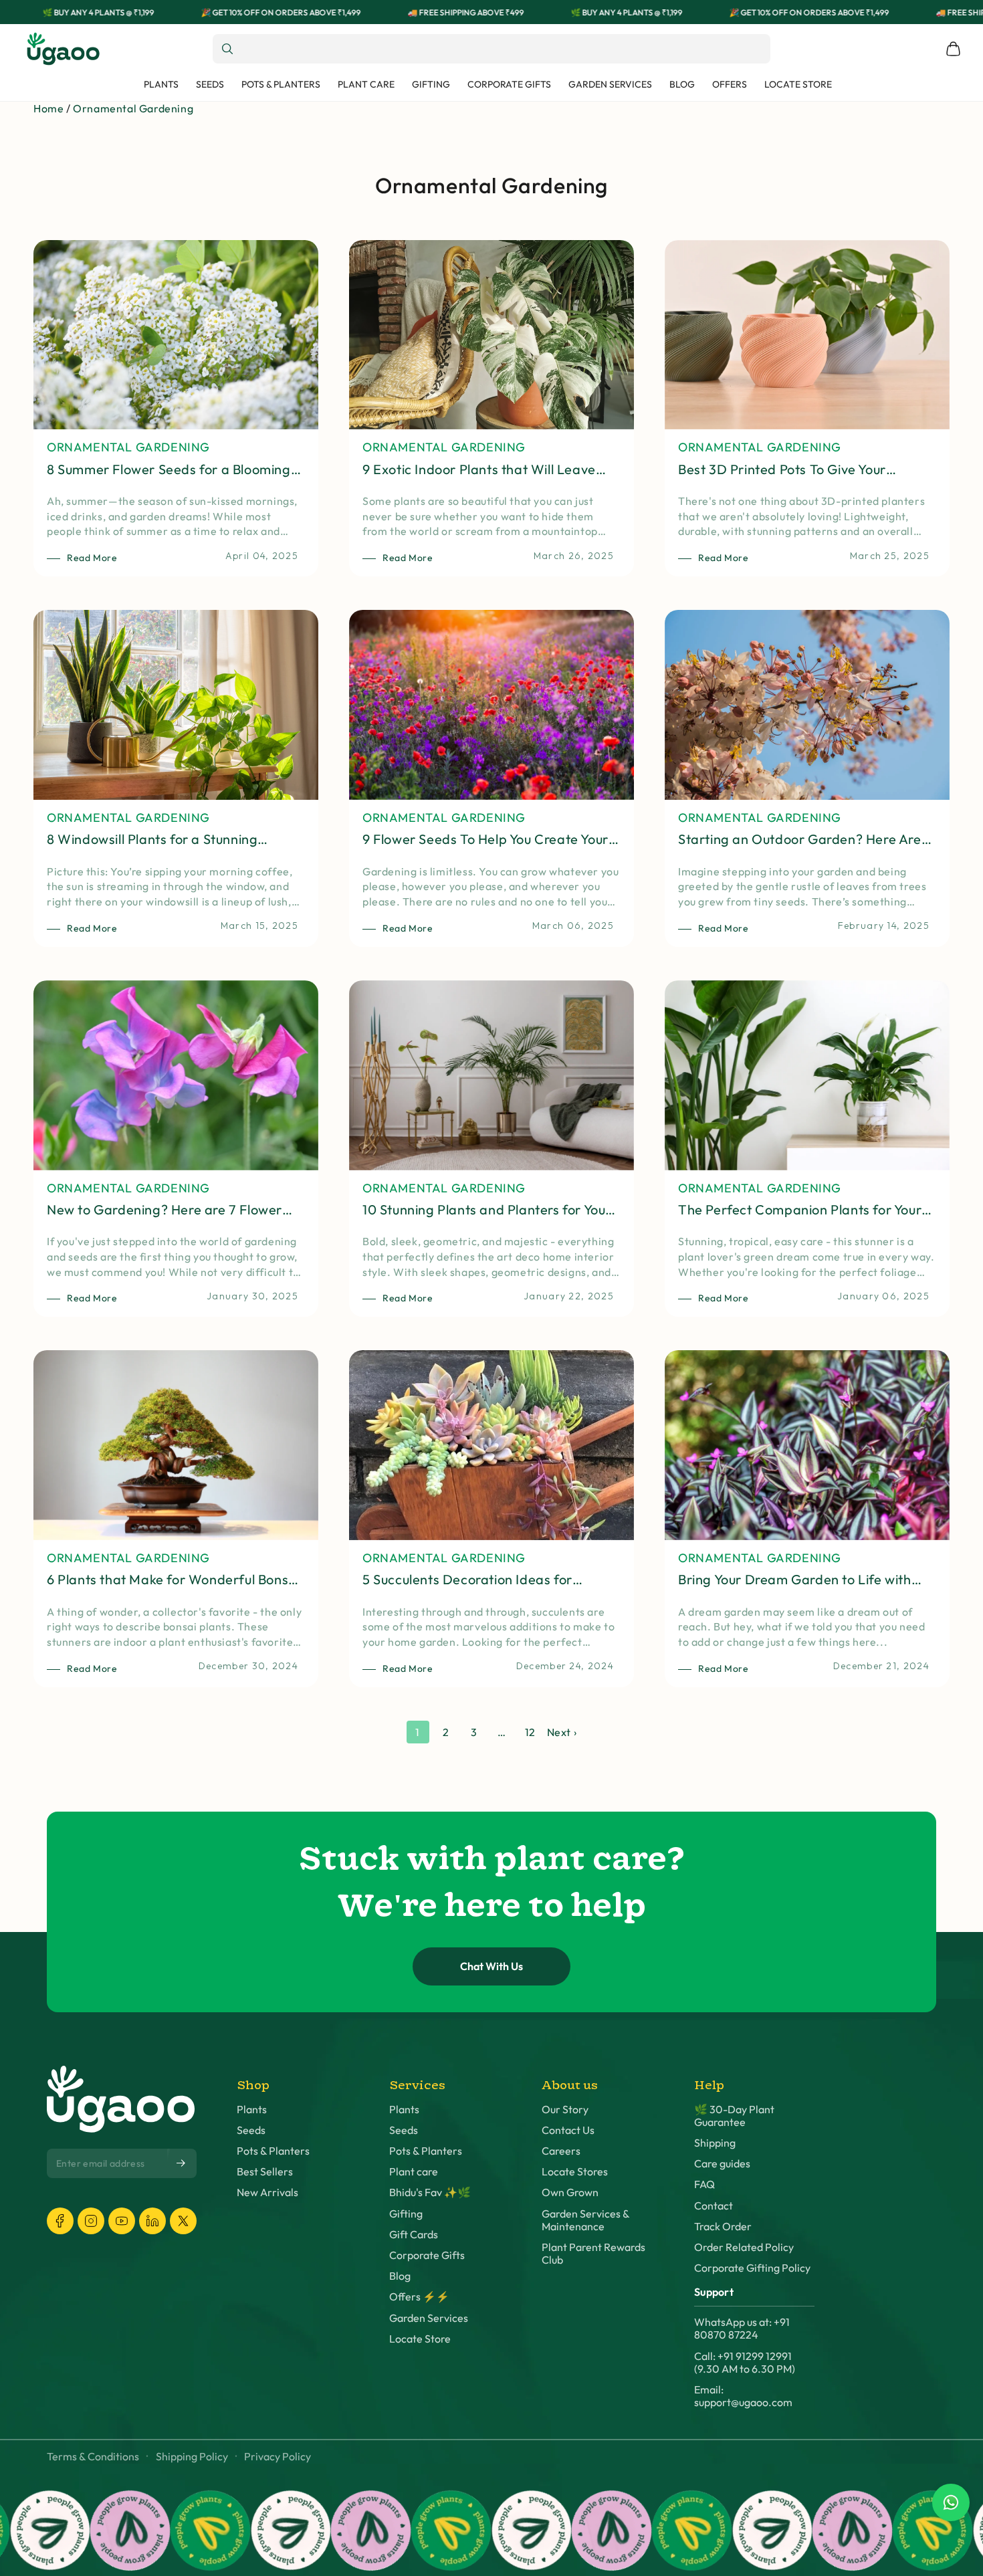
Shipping (715, 2143)
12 (530, 1732)
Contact (714, 2206)
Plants (252, 2110)
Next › (562, 1732)
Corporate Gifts (427, 2255)
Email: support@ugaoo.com (743, 2396)
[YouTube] (122, 2221)
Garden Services (429, 2318)
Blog (400, 2276)
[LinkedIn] (152, 2221)
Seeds (251, 2130)
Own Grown (570, 2192)
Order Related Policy (744, 2247)
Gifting (406, 2214)
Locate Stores (575, 2172)
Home (48, 108)
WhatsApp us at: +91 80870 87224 (742, 2329)
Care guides (722, 2164)
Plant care (414, 2172)
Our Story (565, 2110)
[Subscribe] (182, 2163)
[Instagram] (91, 2221)
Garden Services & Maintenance (585, 2220)
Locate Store (420, 2339)
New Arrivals (267, 2192)
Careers (561, 2151)
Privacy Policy (278, 2457)
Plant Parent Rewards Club (593, 2254)
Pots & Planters (273, 2151)
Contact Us (568, 2130)
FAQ (704, 2184)
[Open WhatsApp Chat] (951, 2502)
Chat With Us (491, 1966)
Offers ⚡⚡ (419, 2297)
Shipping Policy (192, 2457)
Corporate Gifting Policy (752, 2268)
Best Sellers (265, 2172)
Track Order (723, 2227)
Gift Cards (414, 2235)
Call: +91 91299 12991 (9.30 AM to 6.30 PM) (745, 2363)
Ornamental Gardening (133, 108)
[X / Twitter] (183, 2221)
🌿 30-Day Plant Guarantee (734, 2116)
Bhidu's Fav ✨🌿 (430, 2192)
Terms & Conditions (93, 2457)
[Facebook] (60, 2221)
